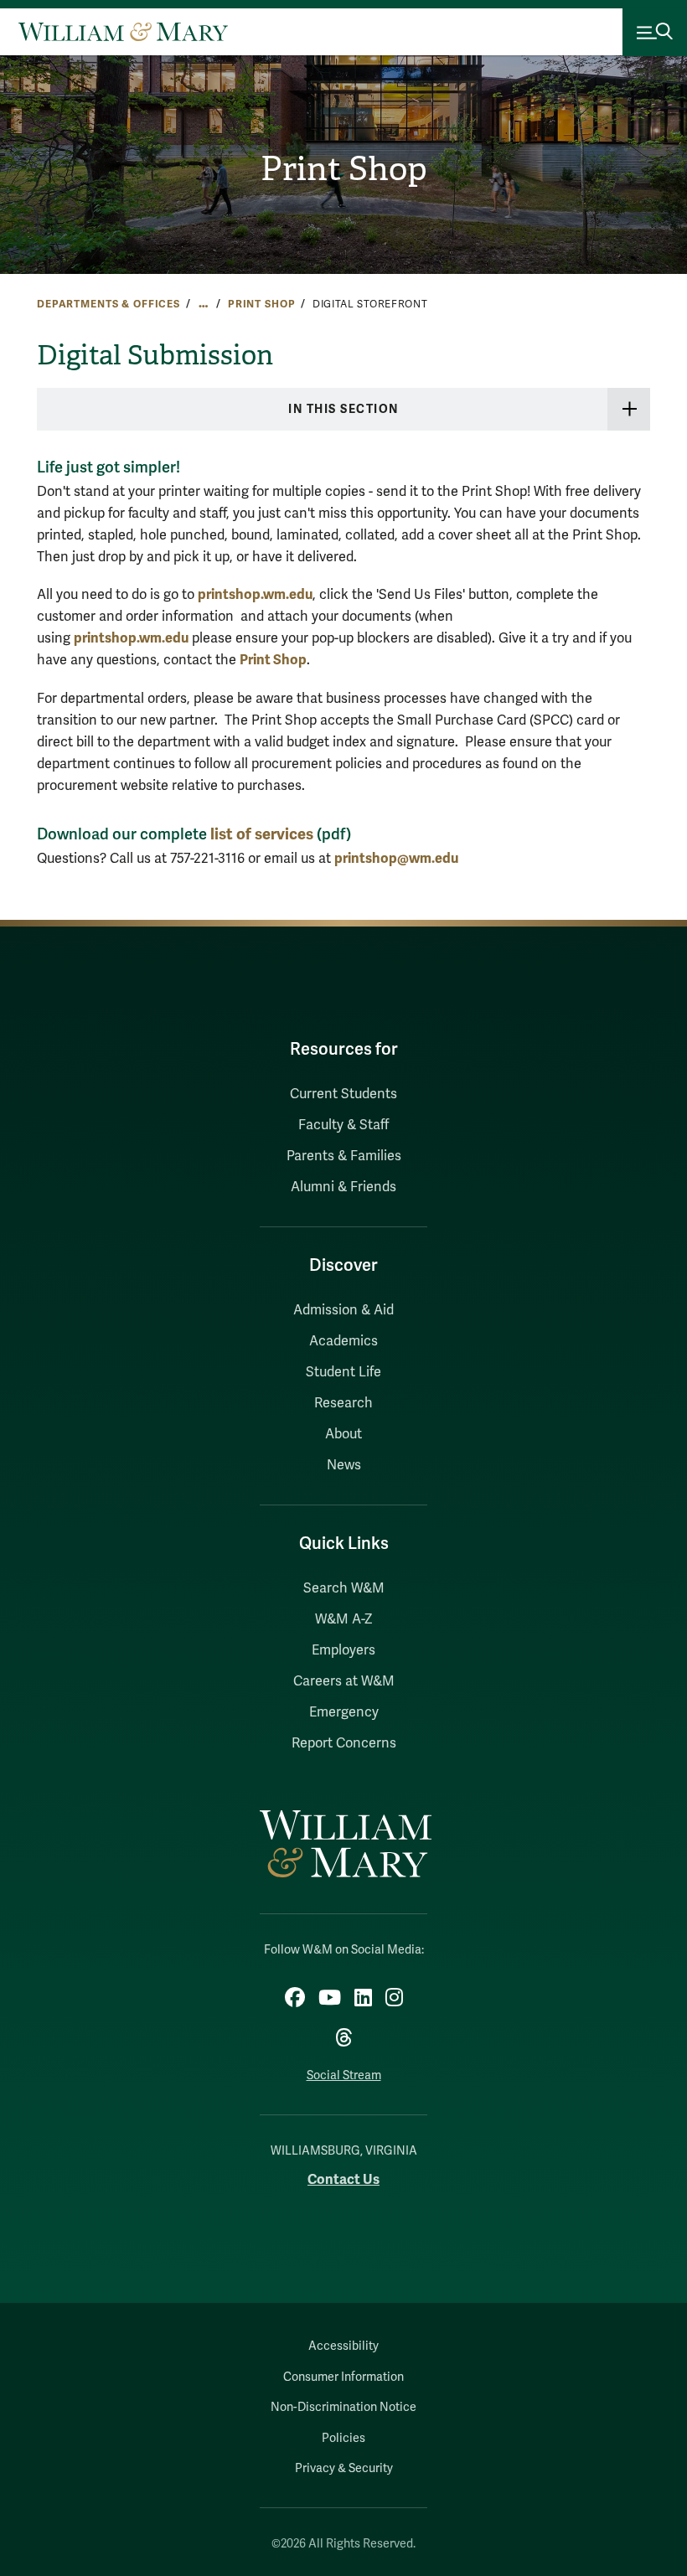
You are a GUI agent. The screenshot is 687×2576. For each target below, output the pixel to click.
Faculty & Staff (343, 1125)
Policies (343, 2438)
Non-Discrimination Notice (343, 2407)
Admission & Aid (343, 1310)
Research (343, 1403)
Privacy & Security (344, 2468)
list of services (262, 834)
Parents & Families (344, 1156)
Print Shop (344, 169)
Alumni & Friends (343, 1187)
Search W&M (344, 1588)
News (344, 1465)
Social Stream (344, 2075)
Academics (343, 1341)
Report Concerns (344, 1743)
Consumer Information (343, 2377)
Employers (343, 1650)
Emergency (344, 1712)
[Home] (123, 32)
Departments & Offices (108, 304)
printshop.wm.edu (255, 594)
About (343, 1434)
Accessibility (343, 2346)
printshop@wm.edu (396, 858)
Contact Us (343, 2179)
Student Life (343, 1372)
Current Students (343, 1094)
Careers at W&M (344, 1681)
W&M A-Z (344, 1619)
